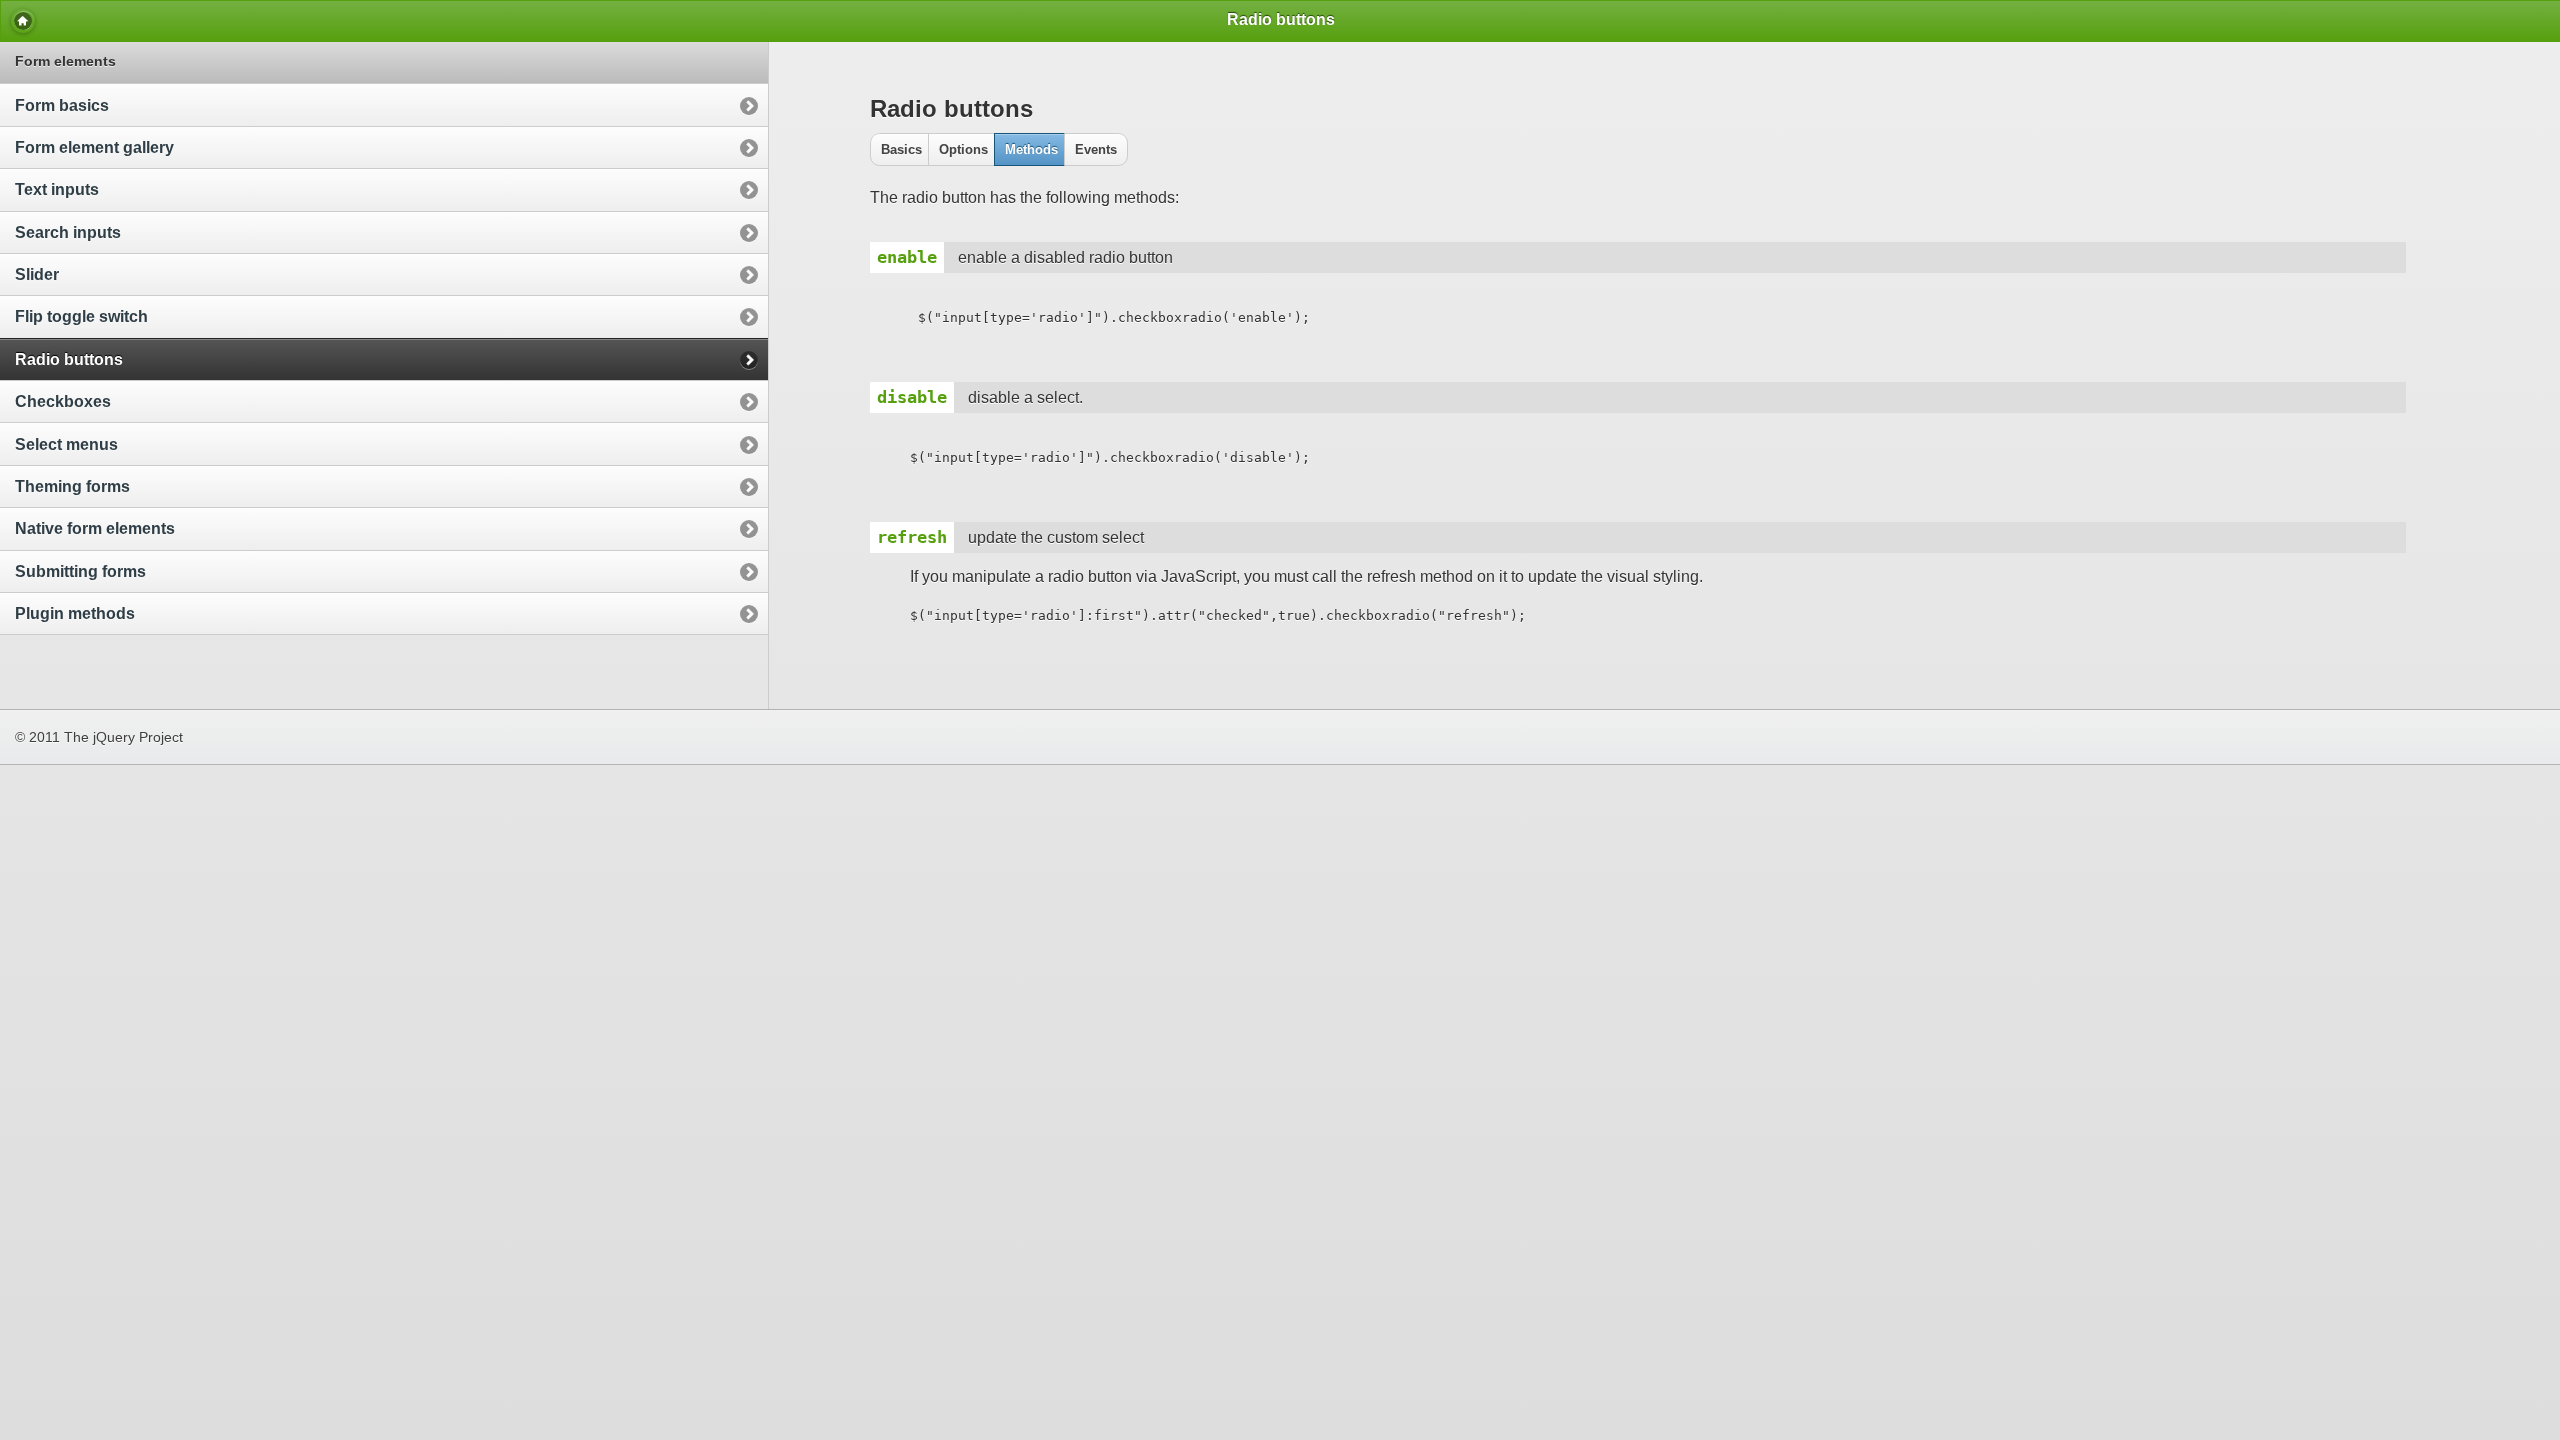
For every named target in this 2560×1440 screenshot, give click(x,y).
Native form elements (95, 528)
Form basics (62, 105)
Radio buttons (69, 359)
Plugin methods (75, 613)
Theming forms (72, 486)
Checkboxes (63, 401)
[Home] (23, 21)
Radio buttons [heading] (1281, 19)
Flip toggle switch (81, 316)
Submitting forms (80, 571)
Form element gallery (94, 147)
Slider (37, 274)
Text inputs (57, 189)
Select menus (66, 444)
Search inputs (68, 232)
